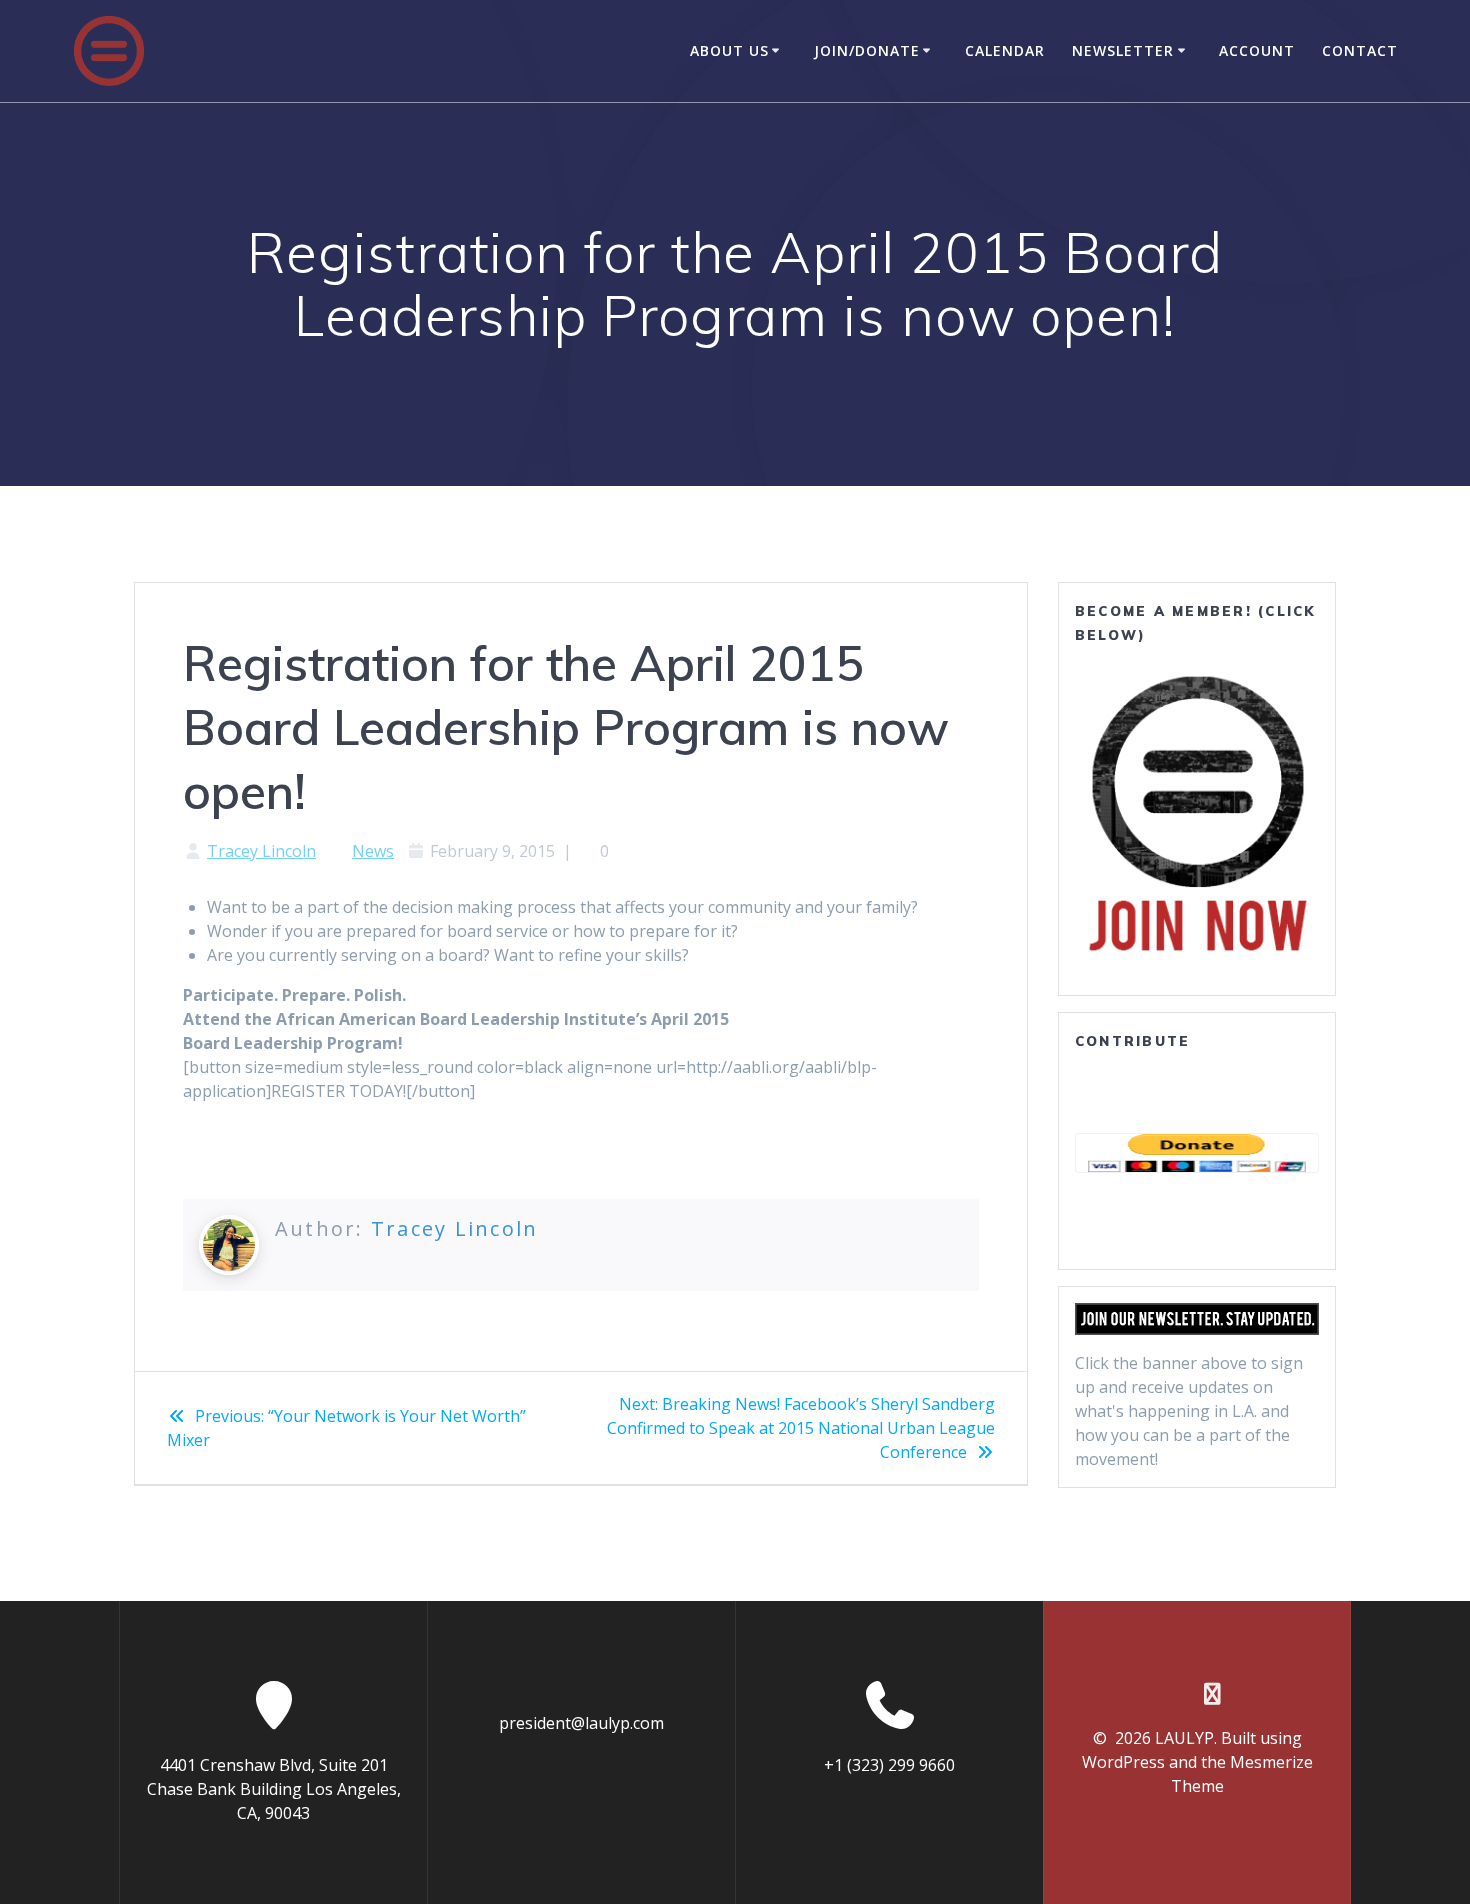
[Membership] (1197, 813)
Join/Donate (867, 50)
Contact (1360, 50)
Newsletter (1123, 50)
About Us (729, 50)
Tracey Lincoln (261, 851)
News (373, 851)
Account (1257, 50)
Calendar (1005, 50)
